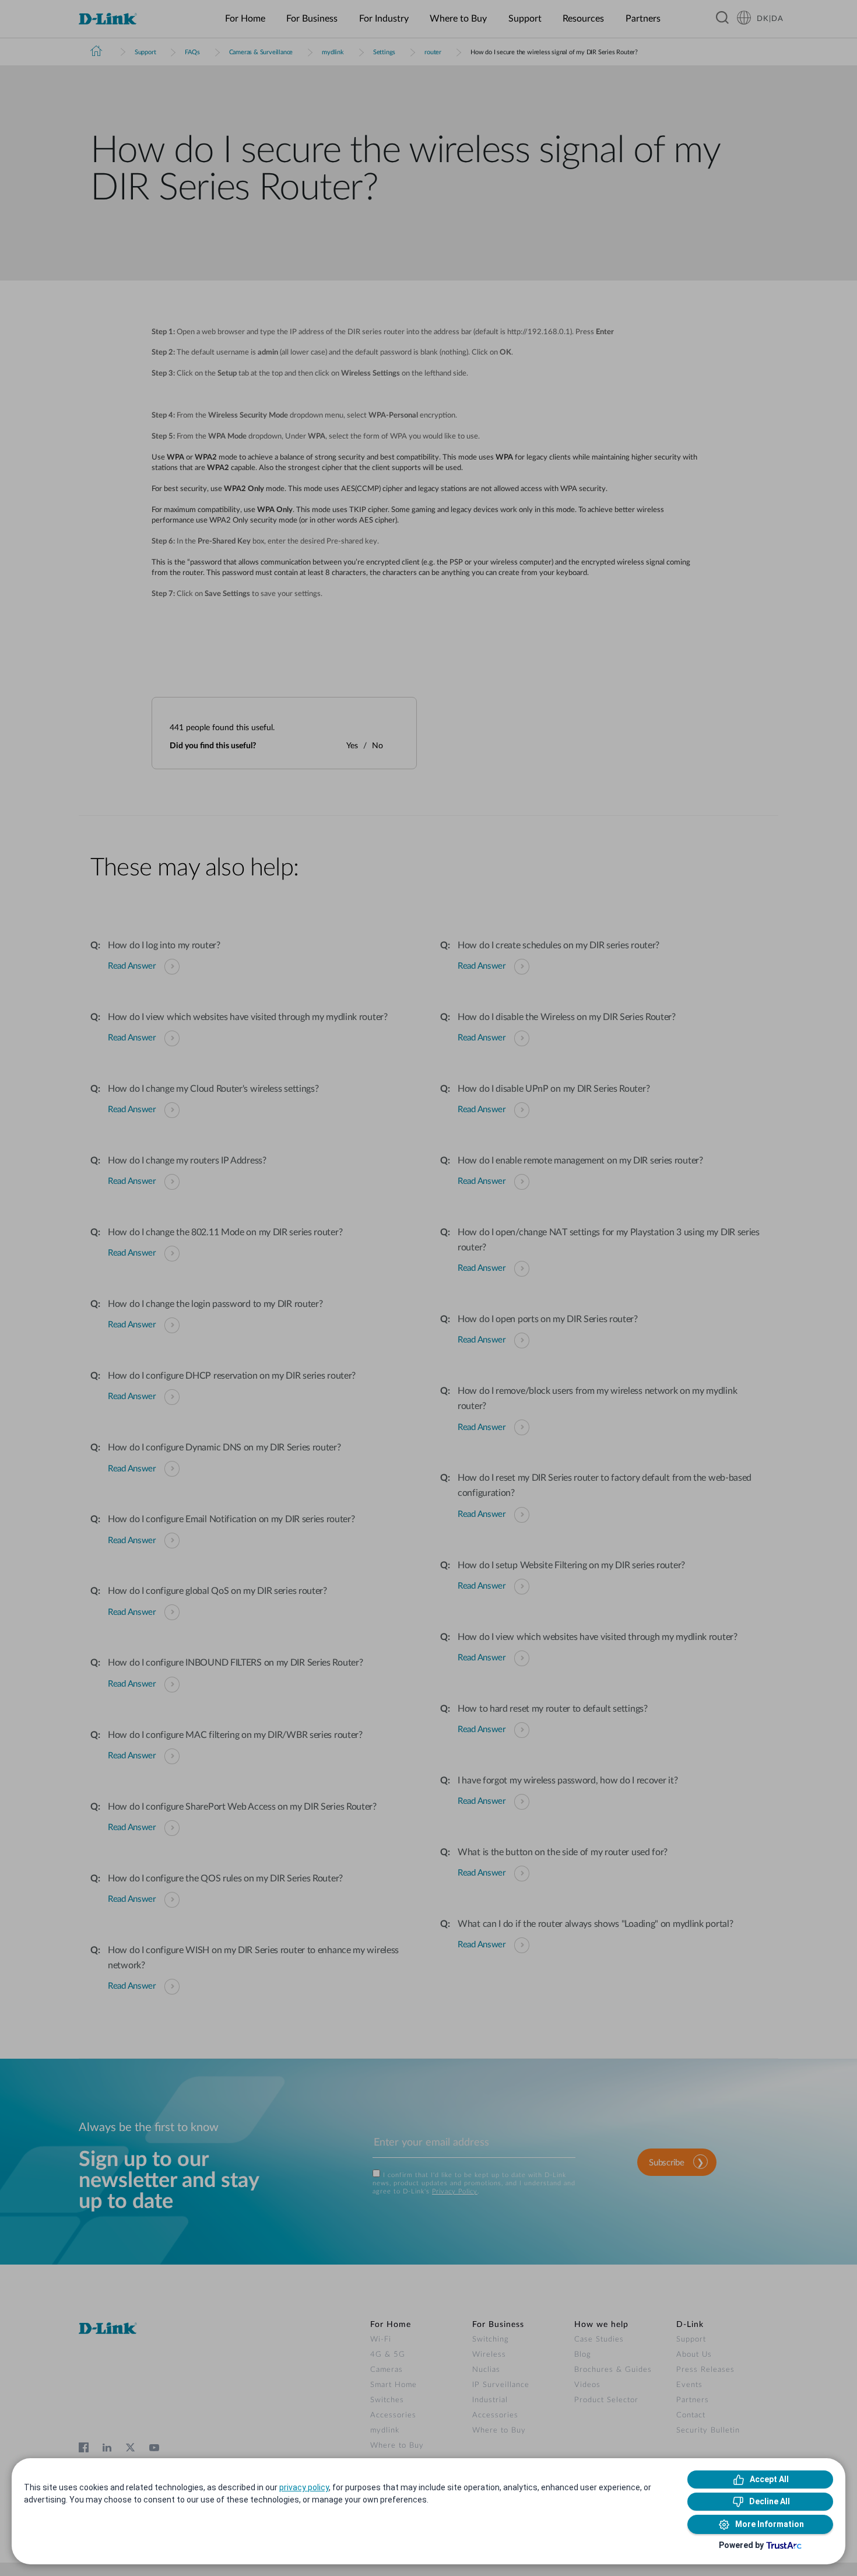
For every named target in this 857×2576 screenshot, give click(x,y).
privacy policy (304, 2487)
